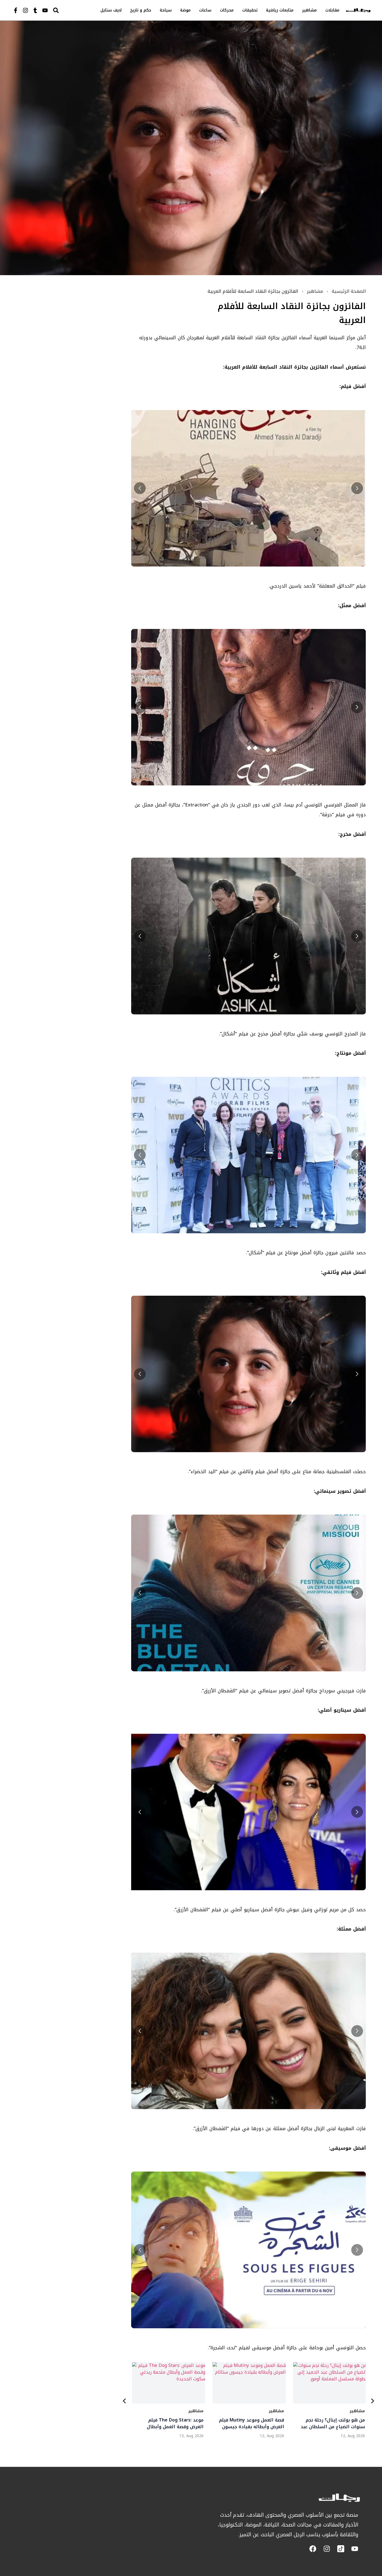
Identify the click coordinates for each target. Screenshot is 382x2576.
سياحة (166, 10)
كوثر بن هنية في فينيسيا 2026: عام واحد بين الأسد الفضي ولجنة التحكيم (168, 2423)
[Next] (372, 2402)
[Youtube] (45, 10)
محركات (227, 10)
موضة (185, 10)
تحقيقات (250, 10)
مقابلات (332, 10)
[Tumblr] (35, 10)
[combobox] (68, 10)
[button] (140, 488)
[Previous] (124, 2402)
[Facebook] (313, 2549)
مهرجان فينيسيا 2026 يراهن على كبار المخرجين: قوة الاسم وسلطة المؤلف (330, 2423)
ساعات (205, 10)
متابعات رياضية (280, 10)
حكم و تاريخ (141, 10)
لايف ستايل (111, 10)
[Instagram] (25, 10)
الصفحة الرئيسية (349, 291)
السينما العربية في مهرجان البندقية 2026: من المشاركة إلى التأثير (250, 2423)
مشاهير (309, 10)
